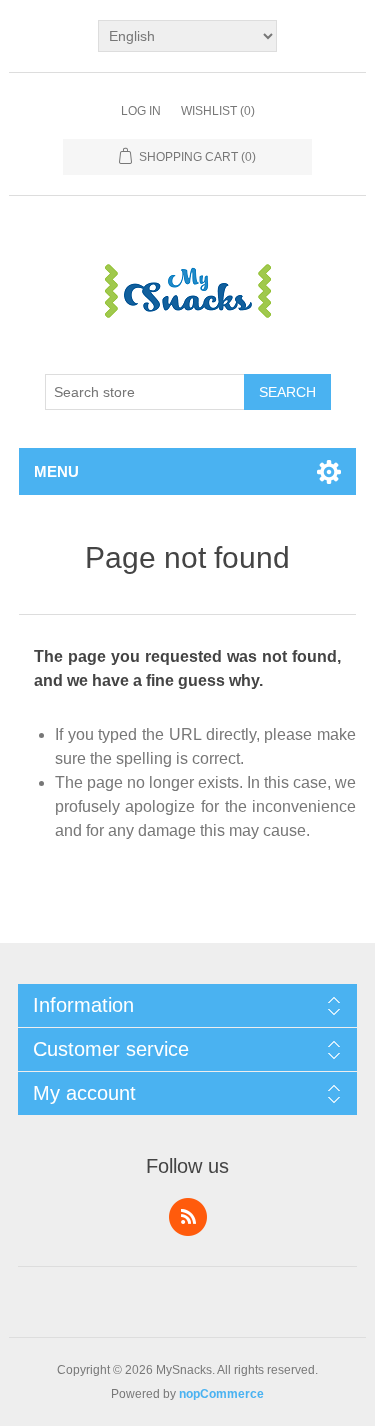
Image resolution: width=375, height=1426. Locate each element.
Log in (141, 111)
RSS (188, 1217)
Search (287, 392)
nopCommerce (221, 1394)
